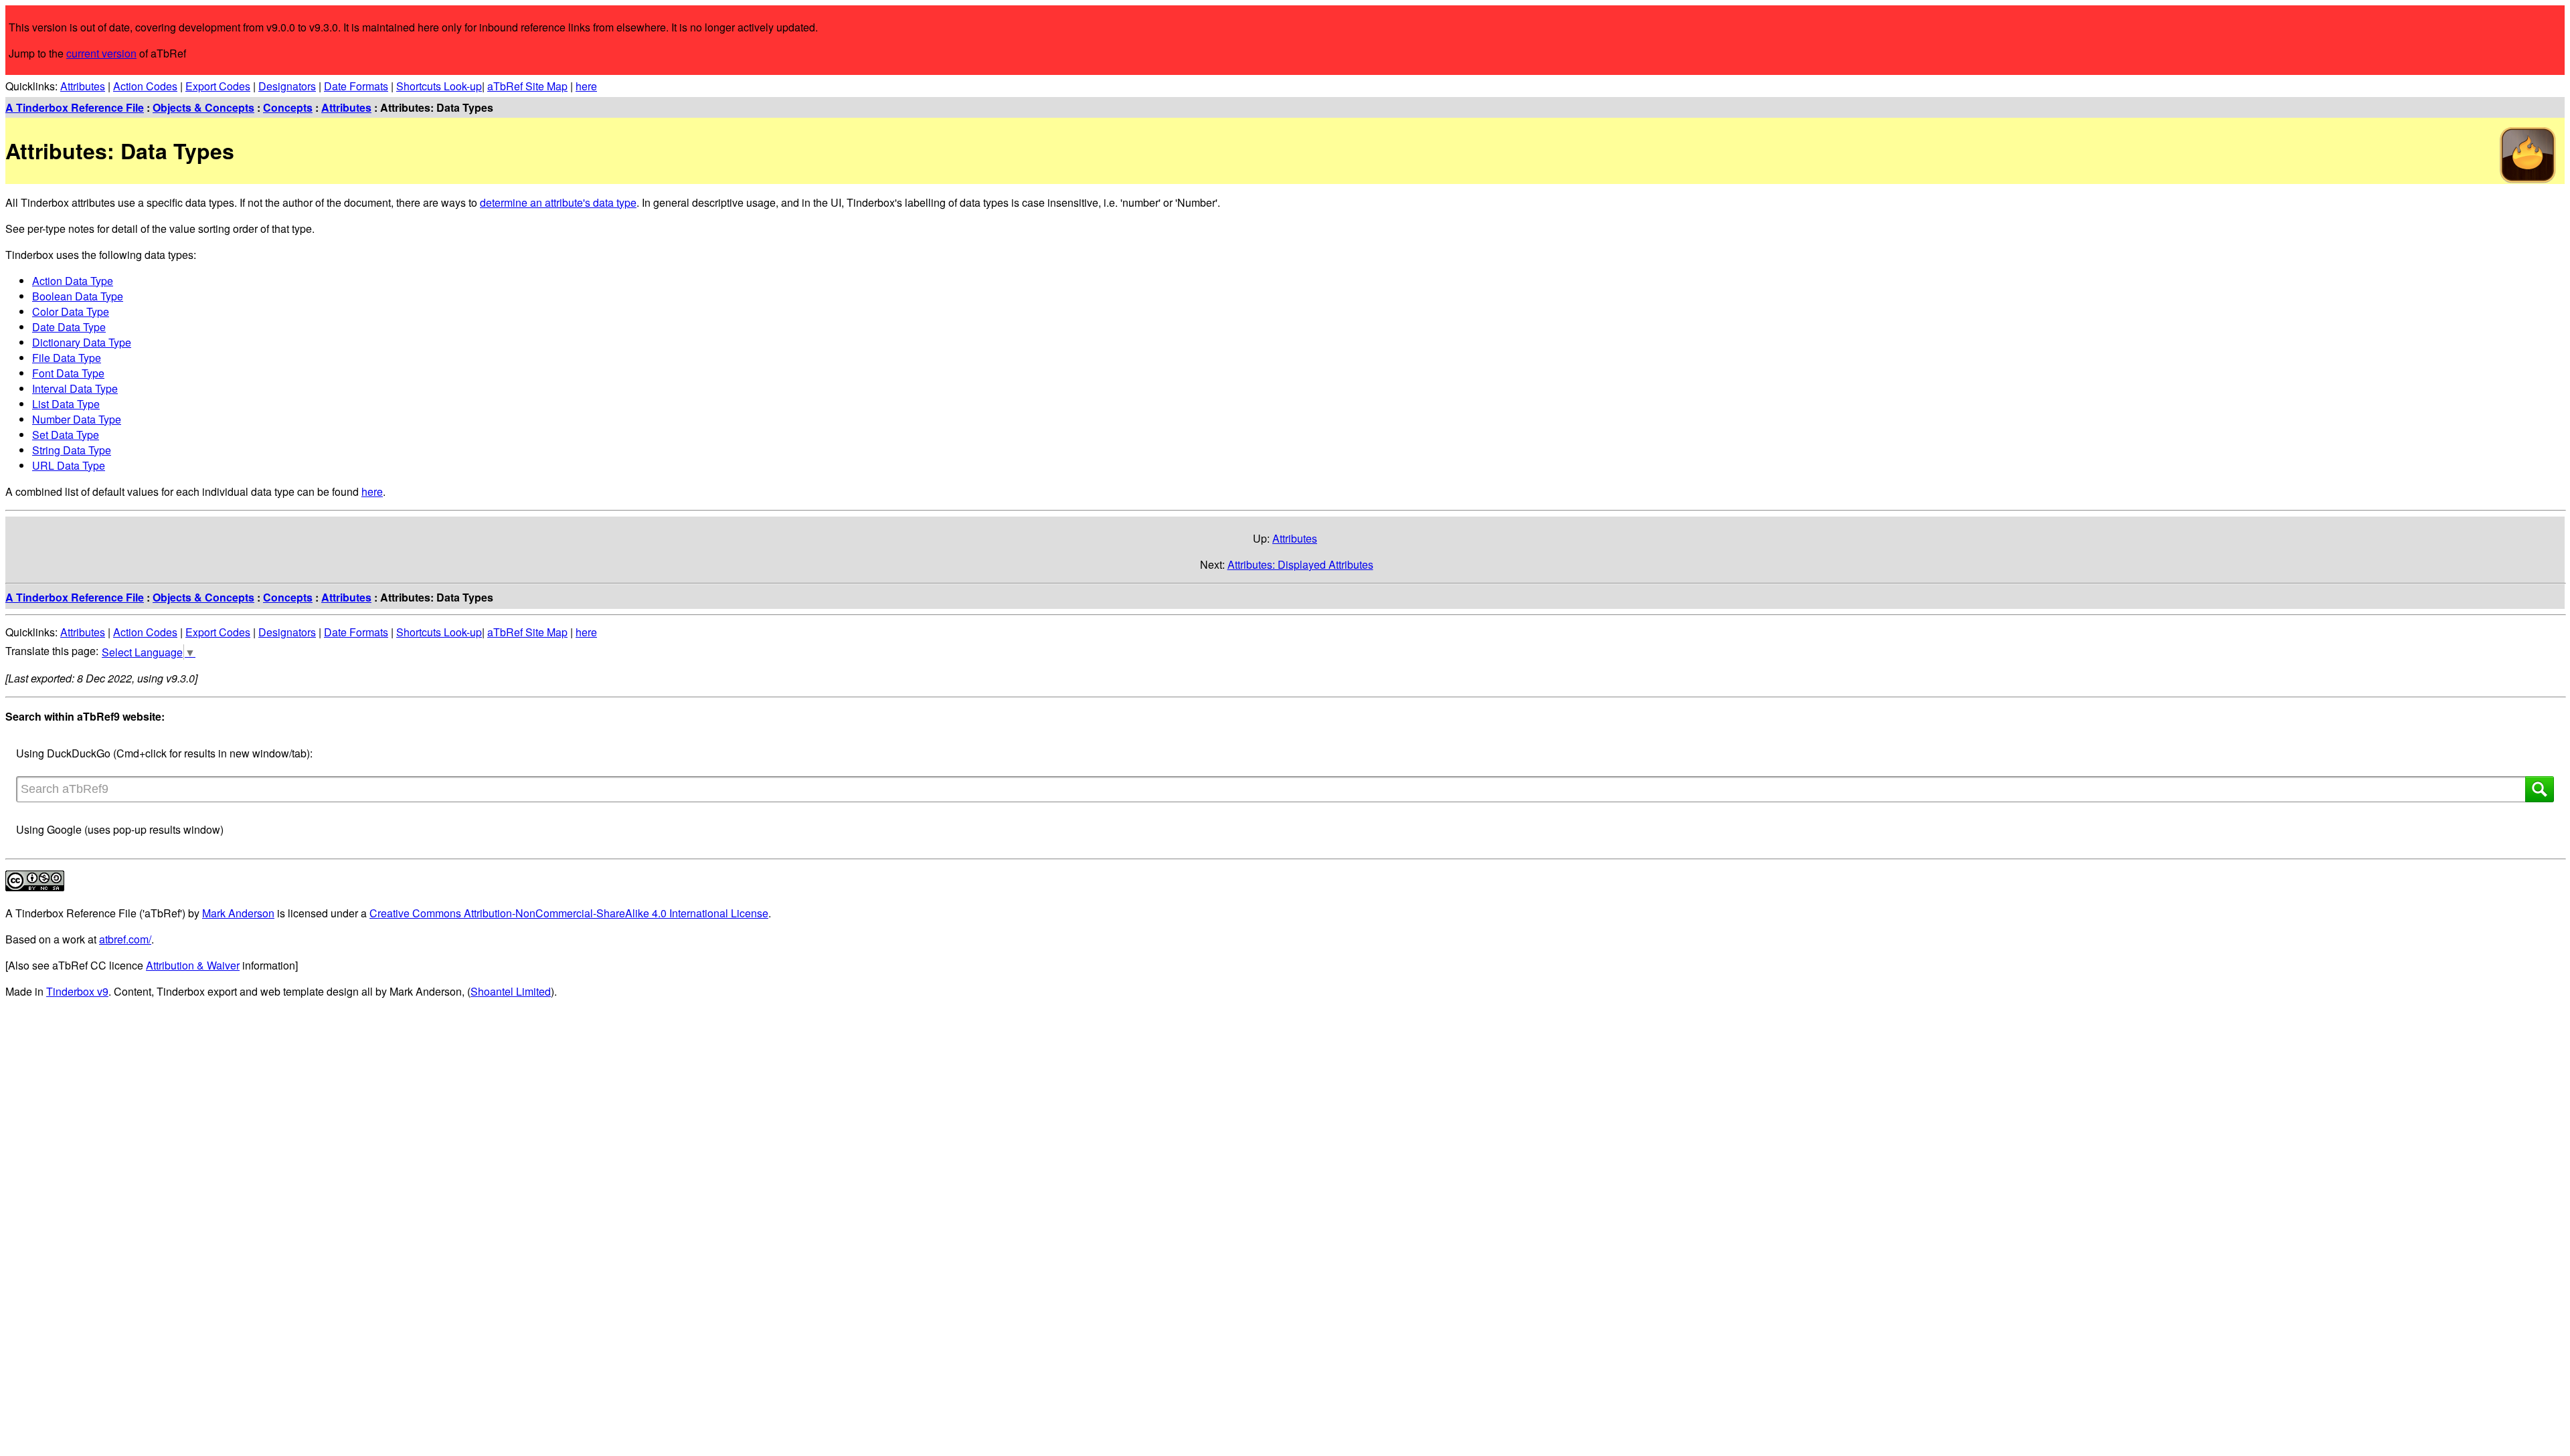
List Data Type (66, 404)
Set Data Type (66, 435)
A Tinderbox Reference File (75, 107)
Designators (287, 86)
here (586, 86)
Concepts (288, 107)
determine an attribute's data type (558, 202)
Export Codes (218, 86)
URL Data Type (69, 465)
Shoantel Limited (511, 991)
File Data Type (67, 358)
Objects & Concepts (203, 107)
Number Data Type (77, 419)
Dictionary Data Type (82, 342)
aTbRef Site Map (527, 86)
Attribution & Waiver (193, 965)
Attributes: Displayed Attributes (1300, 564)
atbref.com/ (125, 939)
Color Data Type (71, 311)
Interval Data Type (75, 388)
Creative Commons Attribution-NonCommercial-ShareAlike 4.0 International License (569, 913)
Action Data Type (73, 281)
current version (101, 53)
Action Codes (145, 86)
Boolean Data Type (78, 296)
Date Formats (356, 86)
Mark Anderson (238, 913)
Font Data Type (68, 373)
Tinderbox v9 (77, 991)
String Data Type (72, 450)
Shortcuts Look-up (439, 86)
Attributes (83, 86)
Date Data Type (69, 327)
